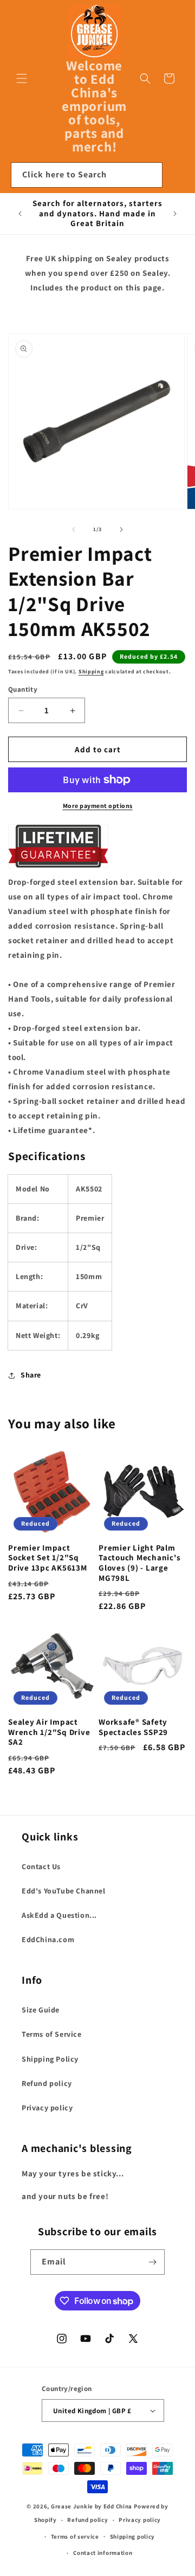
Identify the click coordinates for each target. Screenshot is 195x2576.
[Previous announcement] (20, 214)
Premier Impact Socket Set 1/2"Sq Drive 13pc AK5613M (48, 1558)
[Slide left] (74, 529)
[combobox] (87, 175)
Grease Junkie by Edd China (92, 2506)
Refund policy (47, 2083)
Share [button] (31, 1375)
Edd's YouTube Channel (64, 1891)
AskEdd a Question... (59, 1915)
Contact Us (41, 1866)
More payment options (98, 806)
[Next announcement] (175, 214)
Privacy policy (47, 2108)
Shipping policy (133, 2537)
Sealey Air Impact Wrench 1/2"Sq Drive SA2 (49, 1732)
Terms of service (75, 2537)
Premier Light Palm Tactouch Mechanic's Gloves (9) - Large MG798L (139, 1563)
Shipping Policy (50, 2059)
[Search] (150, 175)
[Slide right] (121, 529)
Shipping (91, 671)
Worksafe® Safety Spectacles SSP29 (133, 1727)
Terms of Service (52, 2034)
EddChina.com (48, 1939)
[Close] (176, 175)
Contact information (103, 2553)
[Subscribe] (152, 2262)
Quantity (23, 689)
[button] (22, 78)
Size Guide (41, 2010)
